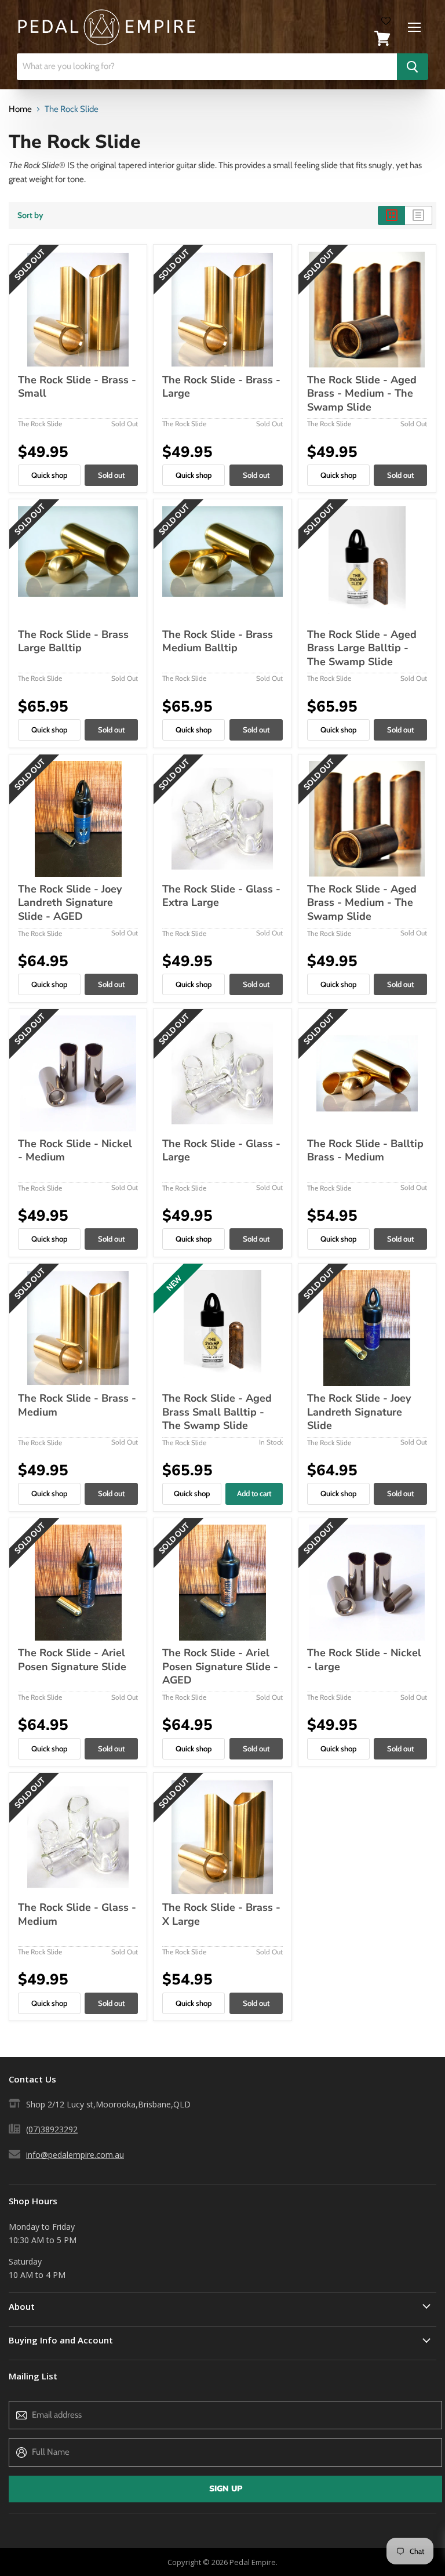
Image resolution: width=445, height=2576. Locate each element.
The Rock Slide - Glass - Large (221, 1151)
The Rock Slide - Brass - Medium (77, 1405)
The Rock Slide (40, 424)
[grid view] (391, 215)
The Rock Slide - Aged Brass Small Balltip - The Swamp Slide (217, 1412)
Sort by (30, 215)
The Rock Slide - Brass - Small (77, 387)
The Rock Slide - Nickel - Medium (75, 1151)
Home (20, 109)
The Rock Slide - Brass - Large (221, 387)
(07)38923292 (52, 2129)
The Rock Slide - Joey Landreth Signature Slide (359, 1412)
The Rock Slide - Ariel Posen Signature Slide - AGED (220, 1666)
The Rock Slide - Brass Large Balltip (73, 641)
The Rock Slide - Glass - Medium (77, 1914)
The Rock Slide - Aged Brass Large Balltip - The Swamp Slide (362, 648)
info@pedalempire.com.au (75, 2155)
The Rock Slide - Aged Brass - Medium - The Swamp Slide (362, 393)
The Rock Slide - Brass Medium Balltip (218, 641)
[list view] (419, 215)
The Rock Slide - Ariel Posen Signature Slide (72, 1660)
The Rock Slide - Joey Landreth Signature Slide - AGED (70, 903)
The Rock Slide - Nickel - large (364, 1660)
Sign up (226, 2489)
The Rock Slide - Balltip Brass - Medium (365, 1151)
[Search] (413, 67)
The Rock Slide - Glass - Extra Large (221, 896)
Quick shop (49, 475)
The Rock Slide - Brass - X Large (221, 1914)
